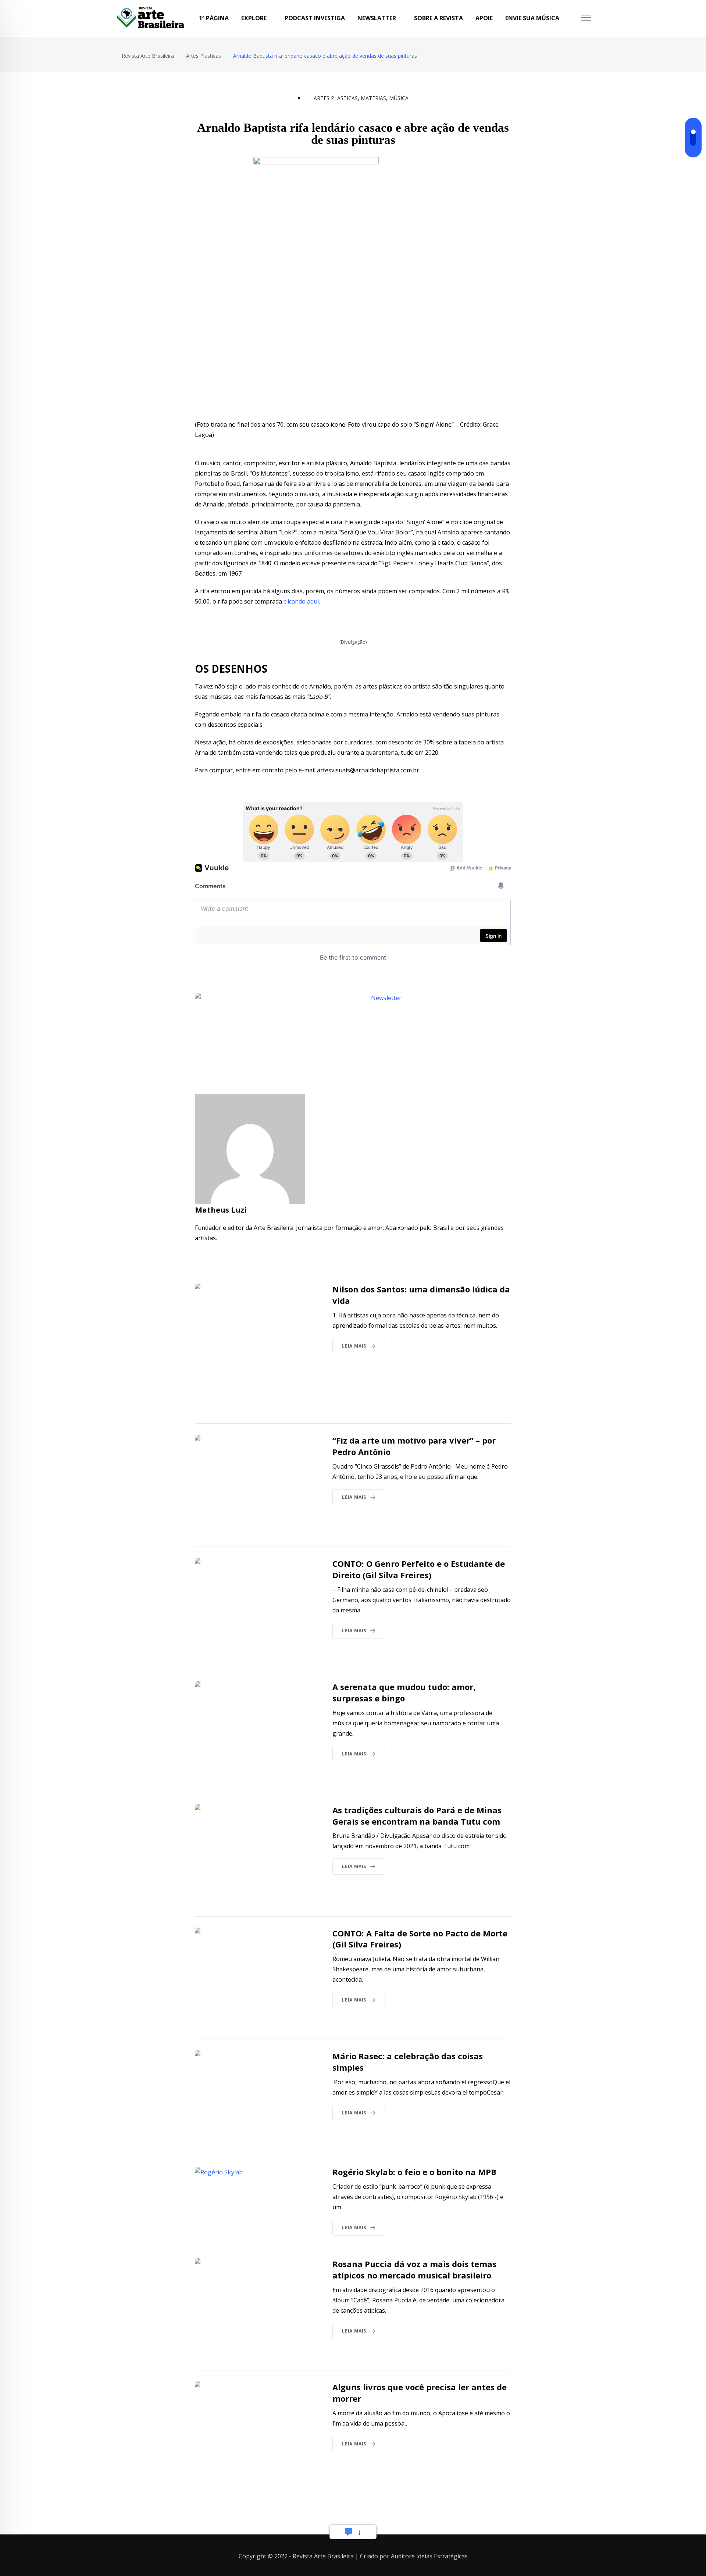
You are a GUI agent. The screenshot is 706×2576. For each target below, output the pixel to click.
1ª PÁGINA (214, 18)
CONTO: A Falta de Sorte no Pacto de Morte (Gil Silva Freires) (420, 1939)
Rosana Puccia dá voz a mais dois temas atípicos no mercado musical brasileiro (414, 2269)
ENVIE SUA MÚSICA (532, 18)
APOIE (484, 18)
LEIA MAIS (354, 1346)
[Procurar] (573, 18)
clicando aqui (301, 601)
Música (399, 98)
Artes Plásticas (336, 98)
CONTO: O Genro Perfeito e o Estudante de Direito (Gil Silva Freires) (419, 1569)
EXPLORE (254, 18)
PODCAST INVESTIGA (315, 18)
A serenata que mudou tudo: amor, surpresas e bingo (404, 1692)
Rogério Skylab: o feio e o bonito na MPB (414, 2172)
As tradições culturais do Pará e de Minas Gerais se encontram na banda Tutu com (417, 1816)
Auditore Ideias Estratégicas (429, 2556)
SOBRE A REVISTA (438, 18)
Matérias (373, 98)
